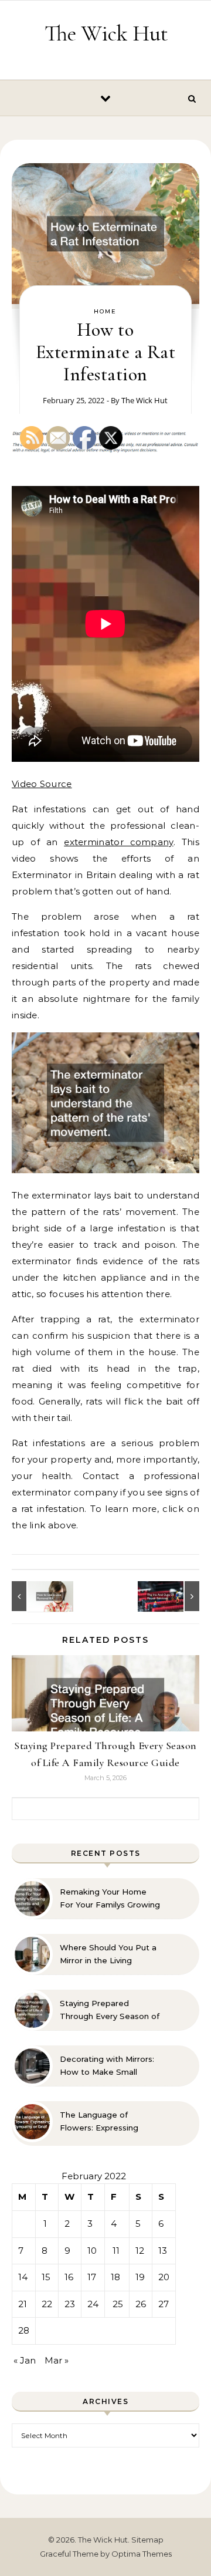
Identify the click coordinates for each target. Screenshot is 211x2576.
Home (105, 311)
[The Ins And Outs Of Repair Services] (173, 1596)
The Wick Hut (106, 33)
